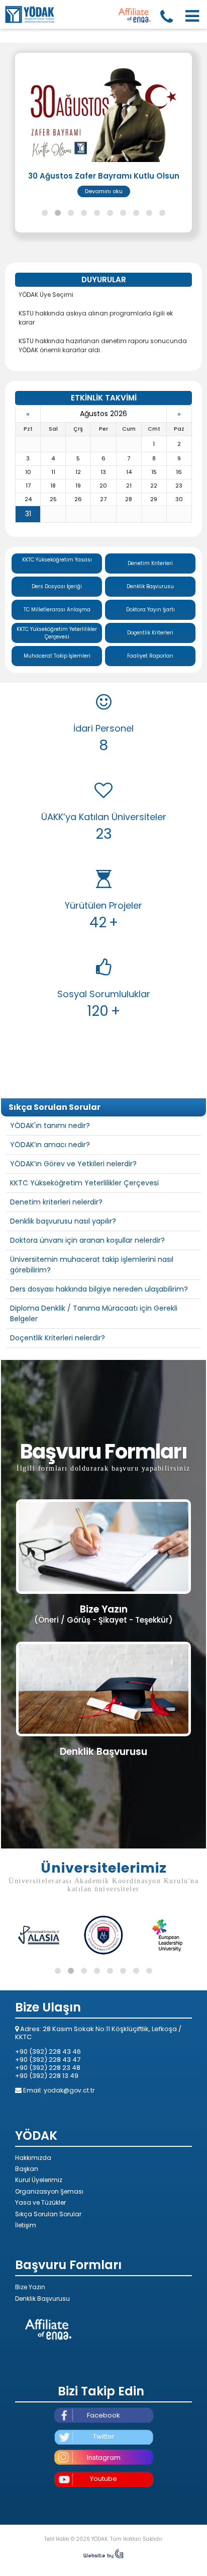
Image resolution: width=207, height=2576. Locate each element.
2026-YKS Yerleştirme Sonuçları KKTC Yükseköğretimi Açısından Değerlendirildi (104, 185)
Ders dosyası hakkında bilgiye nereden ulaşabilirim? (99, 1344)
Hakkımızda (33, 2213)
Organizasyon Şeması (49, 2247)
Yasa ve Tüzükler (40, 2258)
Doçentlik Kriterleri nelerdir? (58, 1393)
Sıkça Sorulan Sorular (48, 2269)
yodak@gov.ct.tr (69, 2146)
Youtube (103, 2534)
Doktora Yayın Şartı (150, 665)
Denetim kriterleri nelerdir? (56, 1257)
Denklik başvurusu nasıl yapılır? (63, 1276)
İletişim (26, 2280)
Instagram (104, 2513)
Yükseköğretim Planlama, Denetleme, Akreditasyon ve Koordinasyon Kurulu (30, 14)
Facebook (103, 2471)
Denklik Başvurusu (150, 642)
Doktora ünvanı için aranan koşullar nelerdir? (87, 1296)
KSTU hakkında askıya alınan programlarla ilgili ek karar (96, 373)
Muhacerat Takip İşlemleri (57, 711)
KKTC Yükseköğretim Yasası (57, 615)
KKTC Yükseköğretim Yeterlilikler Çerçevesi (57, 688)
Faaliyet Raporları (150, 711)
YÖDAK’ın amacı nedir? (50, 1200)
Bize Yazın (30, 2342)
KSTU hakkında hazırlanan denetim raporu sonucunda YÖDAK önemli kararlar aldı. (103, 401)
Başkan (27, 2224)
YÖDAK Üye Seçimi (46, 350)
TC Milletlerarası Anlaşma (57, 665)
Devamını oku (104, 247)
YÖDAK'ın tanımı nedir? (50, 1181)
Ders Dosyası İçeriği (57, 642)
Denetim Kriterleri (150, 619)
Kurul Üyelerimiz (39, 2235)
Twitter (104, 2492)
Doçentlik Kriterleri (150, 688)
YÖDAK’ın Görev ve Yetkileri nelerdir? (73, 1219)
